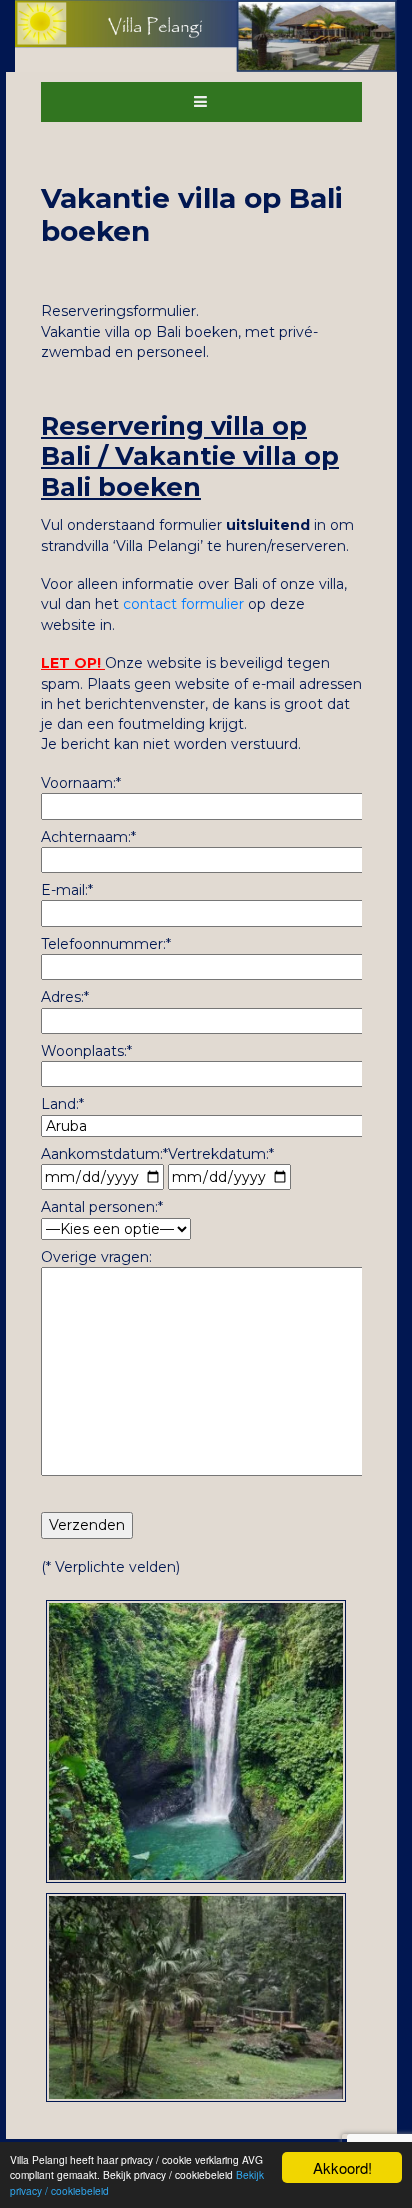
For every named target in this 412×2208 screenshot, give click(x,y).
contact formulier (183, 604)
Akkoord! (342, 2167)
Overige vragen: (96, 1257)
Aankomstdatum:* (104, 1154)
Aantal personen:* (102, 1207)
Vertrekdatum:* (221, 1154)
